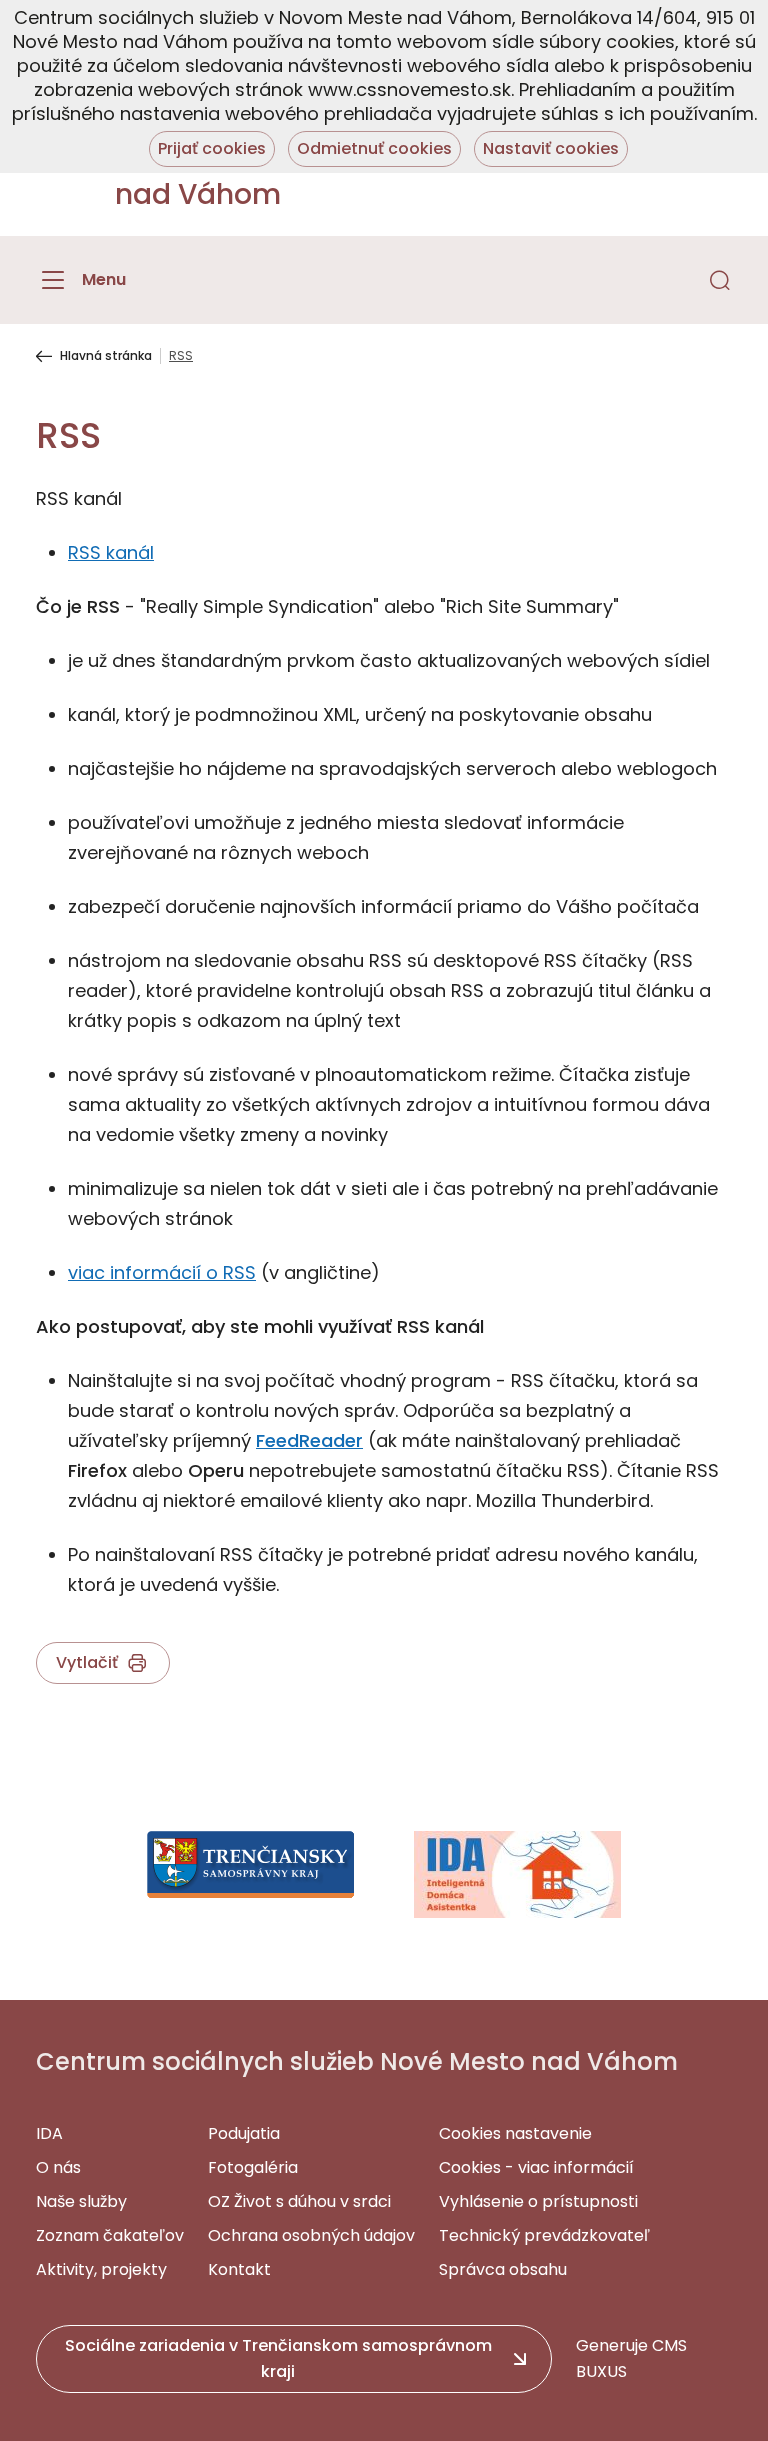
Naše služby (81, 2201)
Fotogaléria (253, 2167)
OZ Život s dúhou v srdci (299, 2201)
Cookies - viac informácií (536, 2167)
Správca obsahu (503, 2269)
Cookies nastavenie (515, 2133)
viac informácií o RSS (162, 1272)
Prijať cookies (212, 148)
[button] (720, 280)
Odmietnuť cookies (374, 148)
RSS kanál (111, 552)
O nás (58, 2167)
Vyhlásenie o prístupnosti (538, 2201)
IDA (49, 2133)
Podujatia (244, 2133)
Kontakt (239, 2269)
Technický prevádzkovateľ (544, 2235)
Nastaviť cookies (551, 148)
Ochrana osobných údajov (311, 2235)
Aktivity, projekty (101, 2269)
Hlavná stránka (106, 356)
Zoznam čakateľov (110, 2235)
